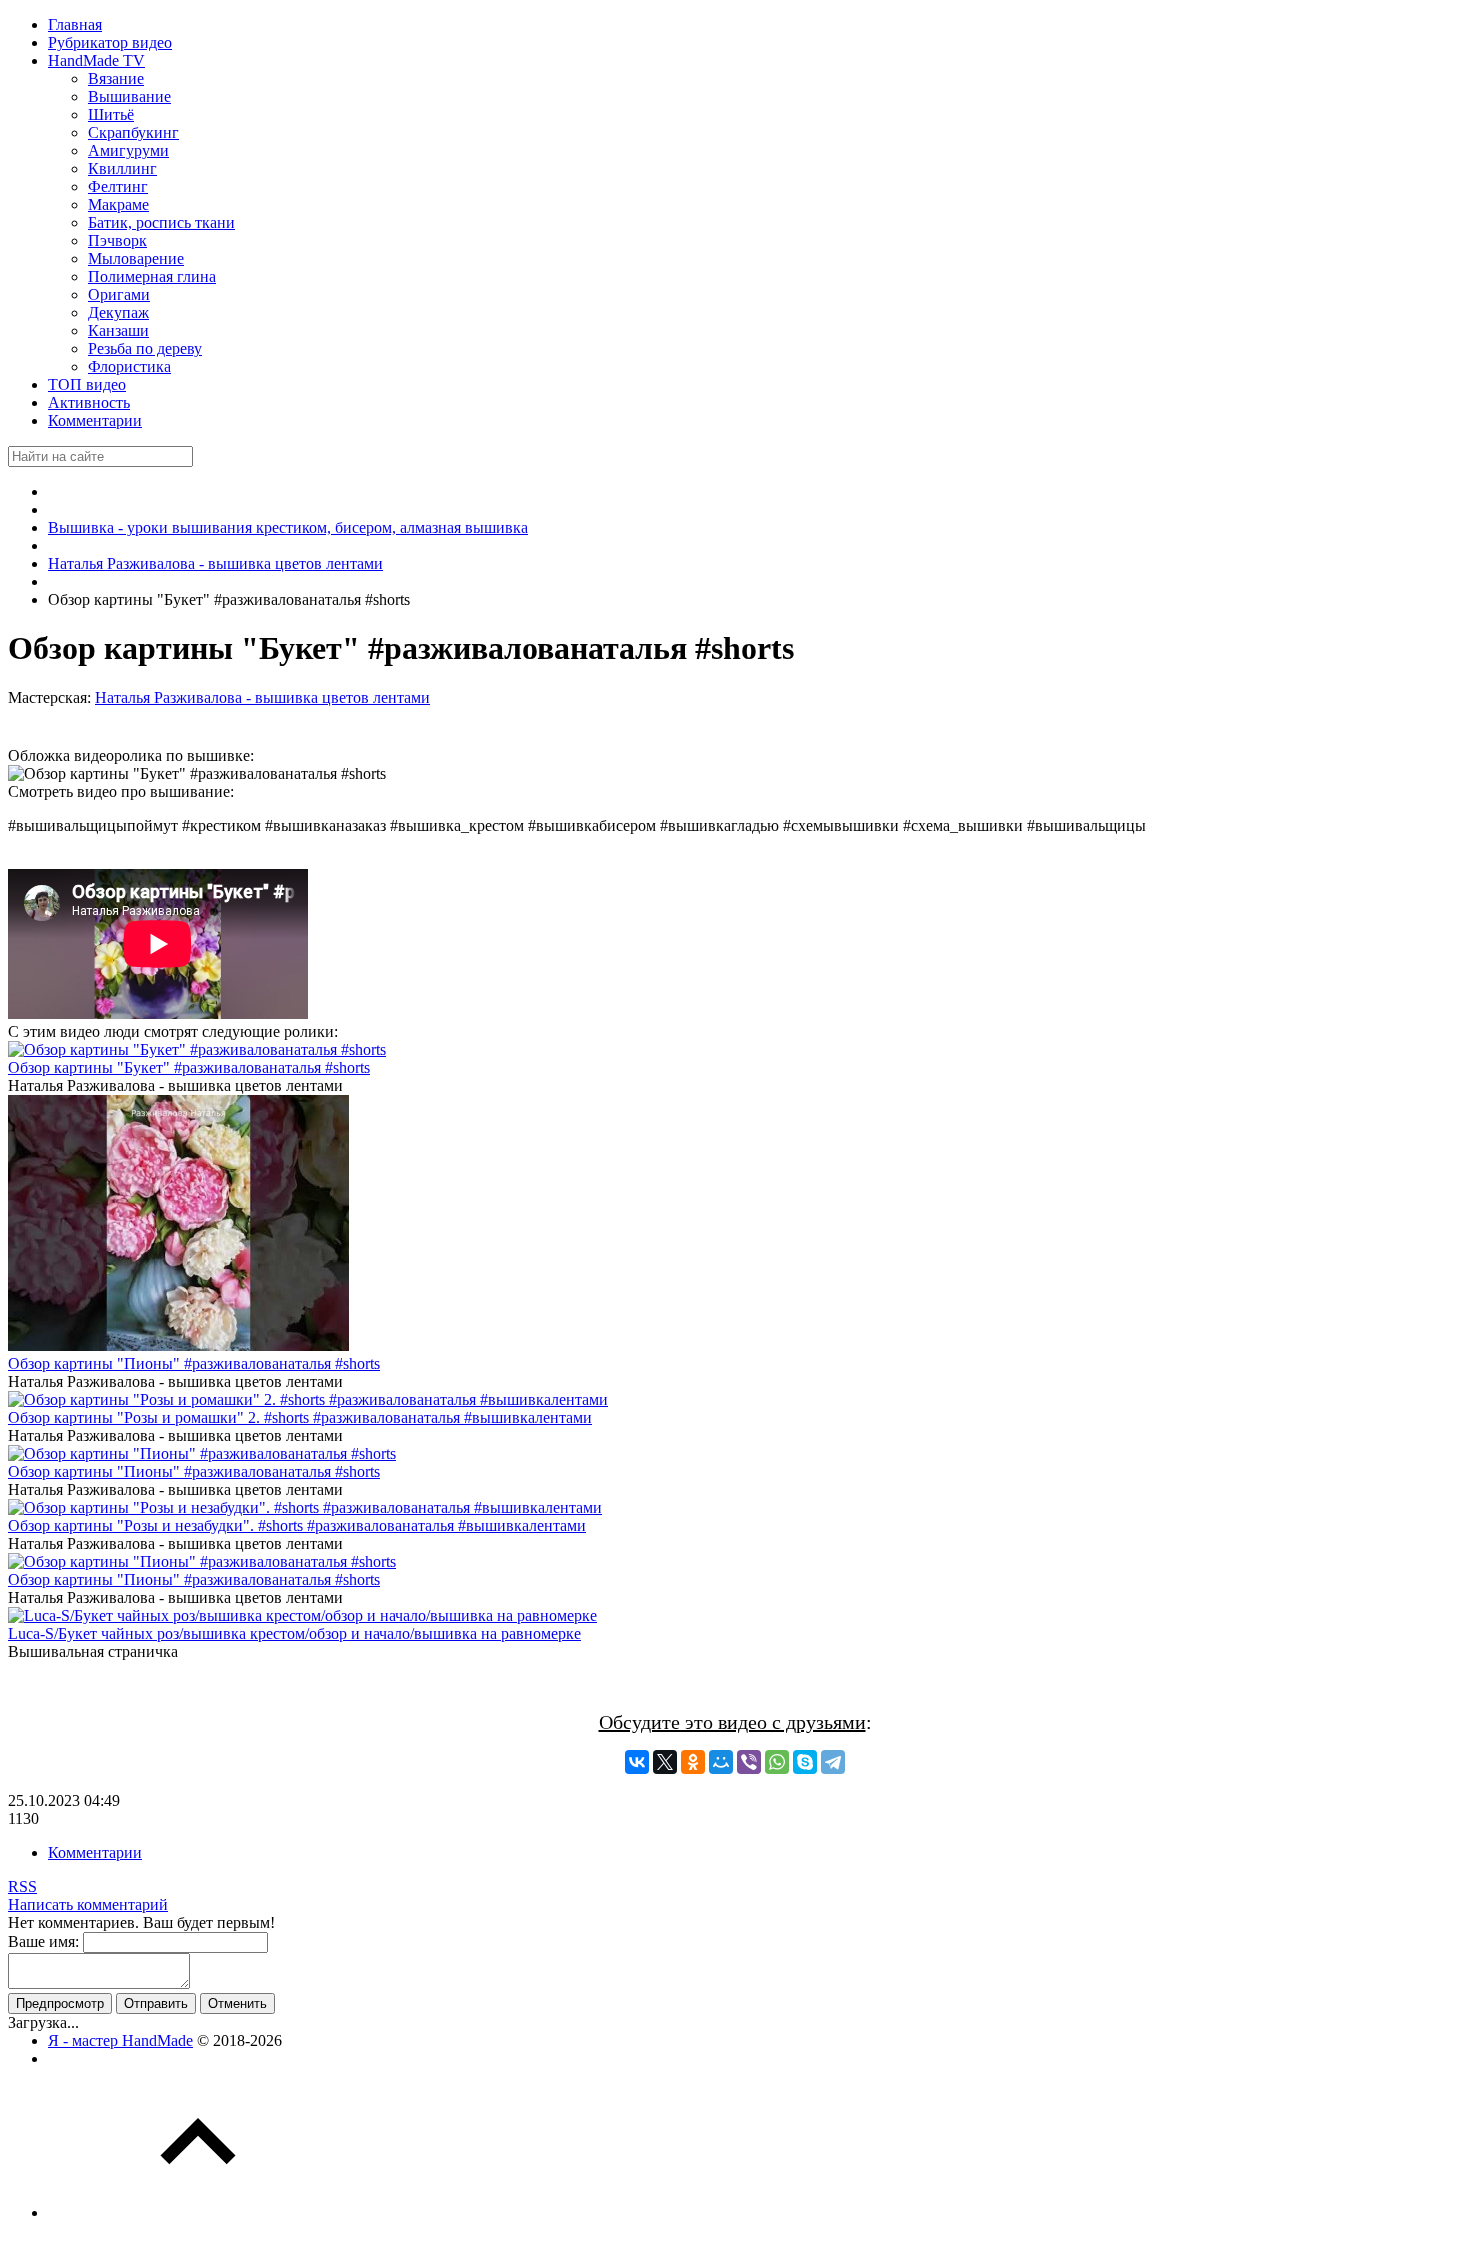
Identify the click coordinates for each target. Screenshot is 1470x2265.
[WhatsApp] (777, 1762)
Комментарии (95, 1852)
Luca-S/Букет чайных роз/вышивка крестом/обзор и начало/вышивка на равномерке (294, 1633)
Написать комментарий (88, 1904)
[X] (665, 1762)
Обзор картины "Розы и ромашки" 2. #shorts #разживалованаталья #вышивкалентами (300, 1417)
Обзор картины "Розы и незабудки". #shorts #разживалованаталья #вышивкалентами (297, 1525)
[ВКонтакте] (637, 1762)
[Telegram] (833, 1762)
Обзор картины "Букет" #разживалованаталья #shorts (189, 1067)
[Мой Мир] (721, 1762)
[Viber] (749, 1762)
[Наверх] (198, 2212)
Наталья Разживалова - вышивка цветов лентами (262, 697)
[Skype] (805, 1762)
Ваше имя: (43, 1941)
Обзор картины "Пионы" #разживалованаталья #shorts (194, 1363)
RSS (22, 1886)
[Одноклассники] (693, 1762)
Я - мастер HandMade (120, 2040)
